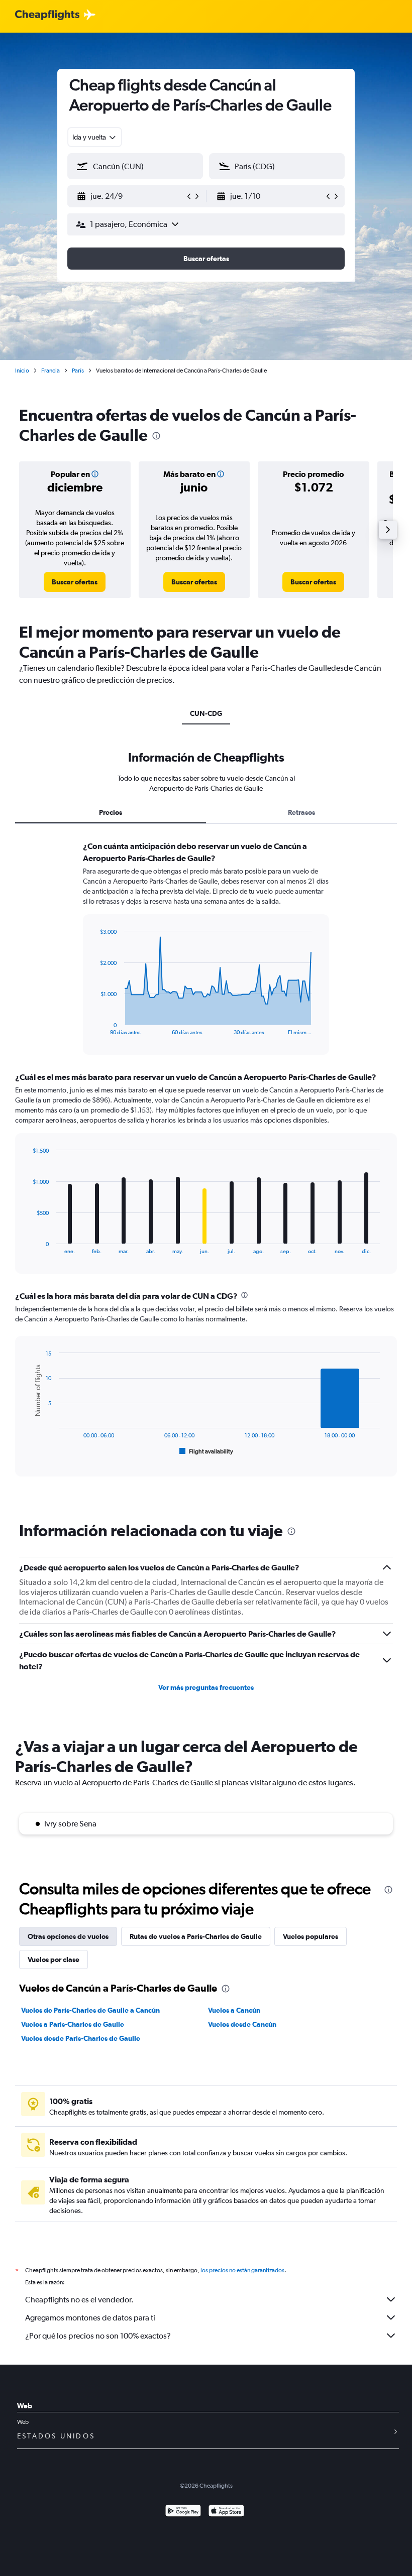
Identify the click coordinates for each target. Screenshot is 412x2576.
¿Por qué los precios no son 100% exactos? (98, 2336)
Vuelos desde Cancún (242, 2024)
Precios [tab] (111, 812)
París (78, 371)
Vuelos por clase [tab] (54, 1959)
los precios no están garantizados (242, 2270)
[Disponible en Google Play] (183, 2512)
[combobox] (95, 137)
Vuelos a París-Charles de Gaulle (73, 2024)
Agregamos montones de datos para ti (90, 2318)
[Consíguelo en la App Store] (226, 2512)
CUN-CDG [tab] (206, 713)
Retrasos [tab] (301, 812)
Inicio (22, 371)
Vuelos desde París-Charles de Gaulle (81, 2038)
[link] (75, 582)
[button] (131, 196)
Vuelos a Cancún (234, 2010)
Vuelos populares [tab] (311, 1936)
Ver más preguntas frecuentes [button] (206, 1687)
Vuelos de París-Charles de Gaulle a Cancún (90, 2010)
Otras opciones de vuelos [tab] (68, 1936)
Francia (50, 371)
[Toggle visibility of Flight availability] (207, 1451)
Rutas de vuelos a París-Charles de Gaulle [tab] (196, 1936)
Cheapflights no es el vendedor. (79, 2300)
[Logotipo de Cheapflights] (47, 15)
